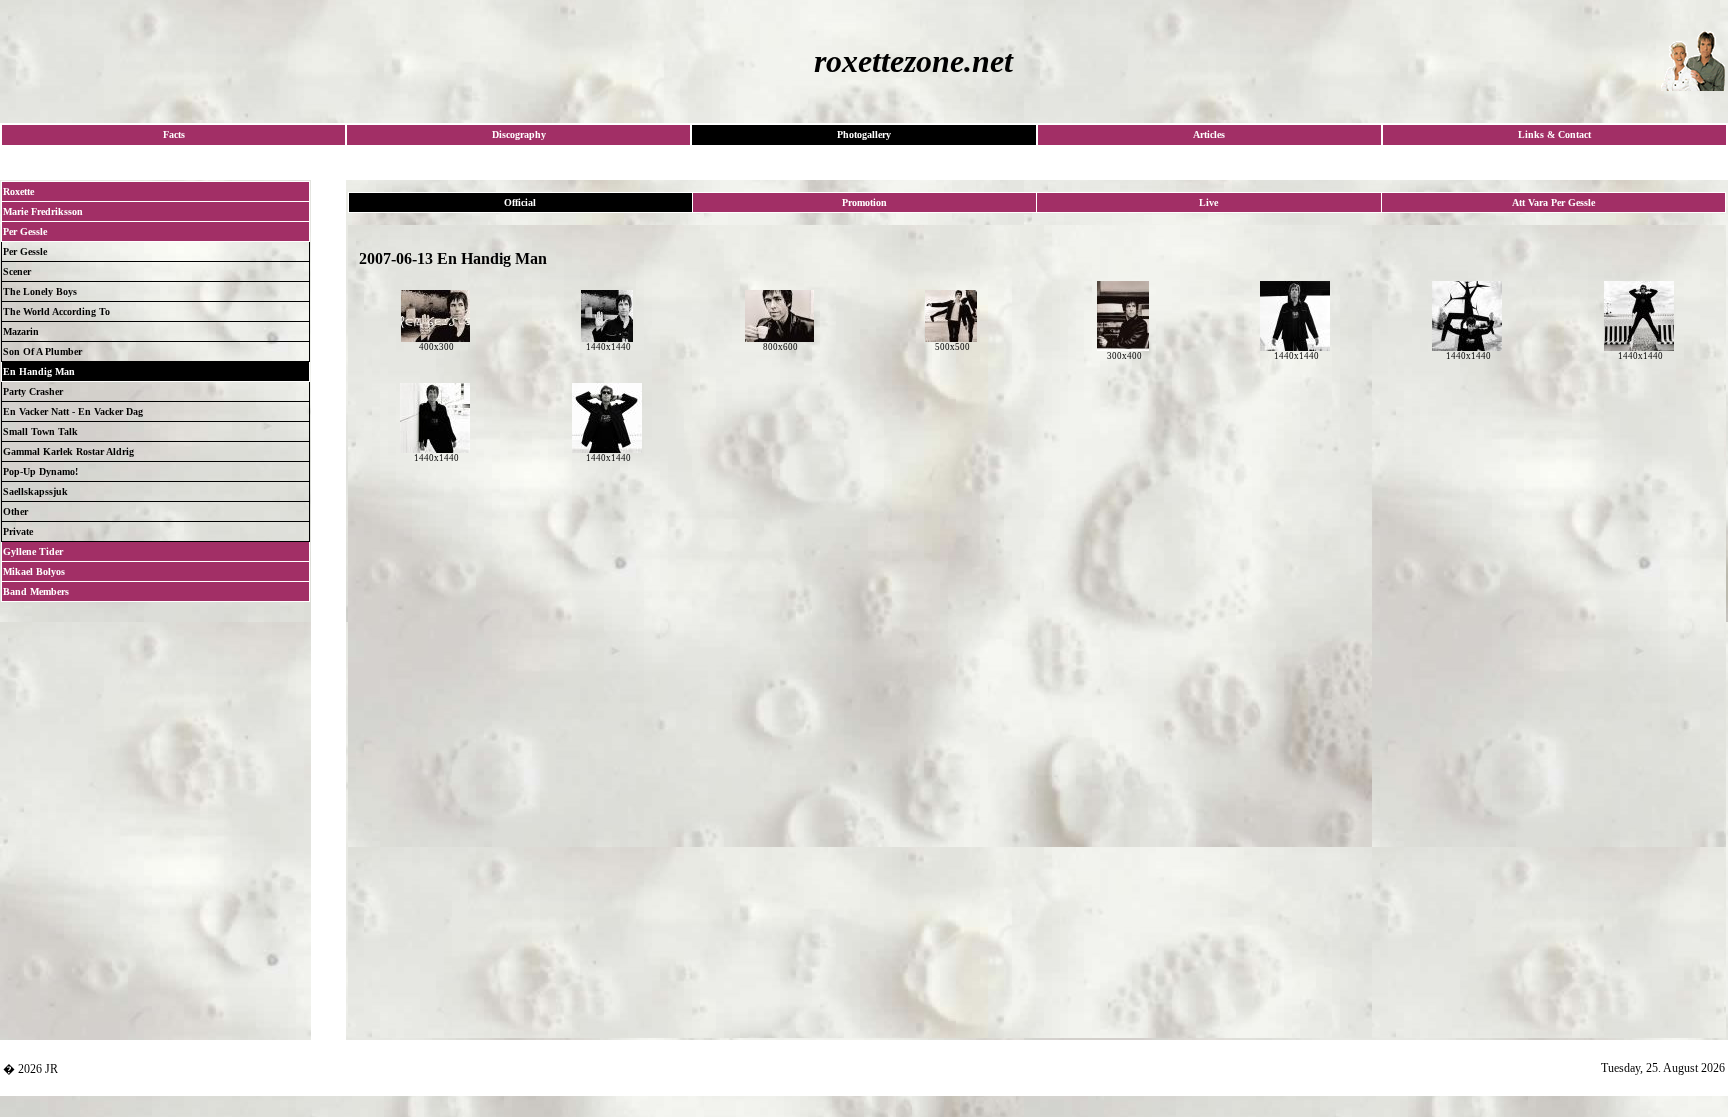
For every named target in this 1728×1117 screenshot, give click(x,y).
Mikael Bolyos (34, 571)
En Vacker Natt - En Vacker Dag (73, 411)
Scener (17, 271)
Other (15, 511)
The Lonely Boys (40, 291)
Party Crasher (33, 391)
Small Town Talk (40, 431)
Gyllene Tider (33, 551)
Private (18, 531)
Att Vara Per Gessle (1553, 202)
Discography (519, 134)
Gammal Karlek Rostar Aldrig (68, 451)
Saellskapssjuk (35, 491)
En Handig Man (39, 371)
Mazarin (21, 331)
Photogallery (864, 134)
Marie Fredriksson (43, 211)
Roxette (18, 191)
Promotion (864, 202)
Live (1208, 202)
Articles (1209, 134)
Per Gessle (25, 231)
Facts (174, 134)
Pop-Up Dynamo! (40, 471)
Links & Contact (1554, 134)
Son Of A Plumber (42, 351)
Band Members (36, 591)
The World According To (56, 311)
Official (520, 202)
